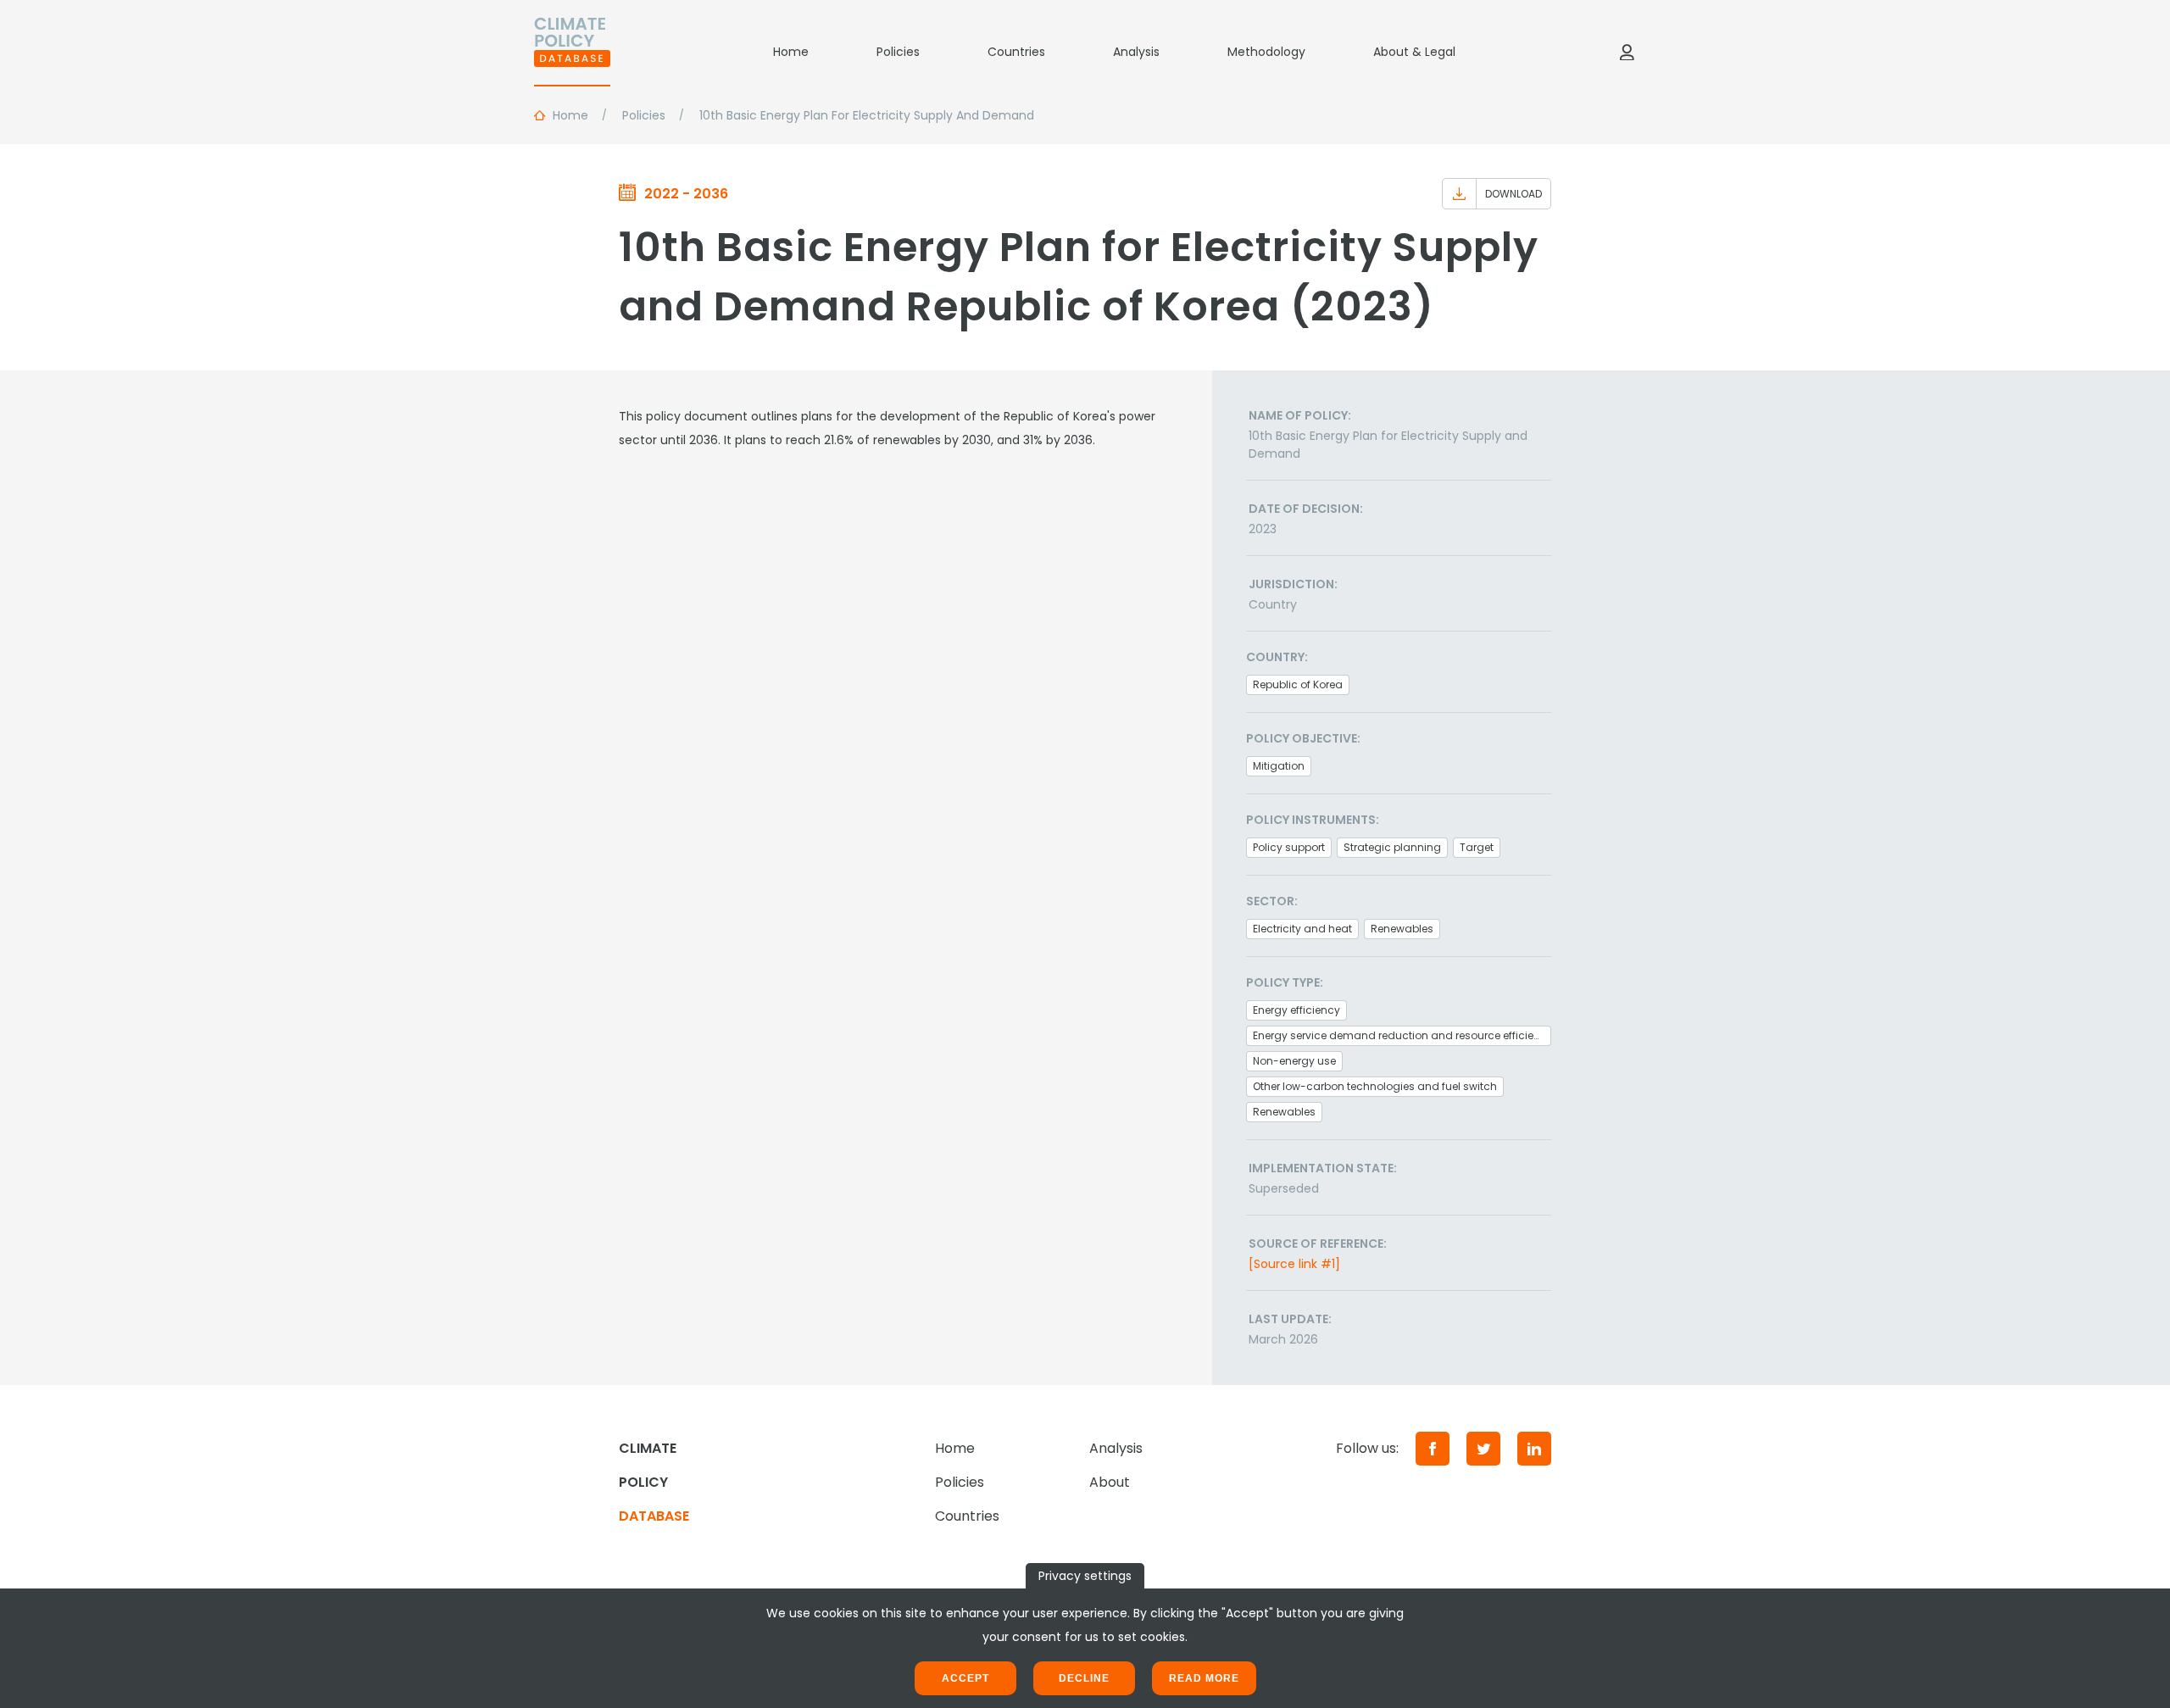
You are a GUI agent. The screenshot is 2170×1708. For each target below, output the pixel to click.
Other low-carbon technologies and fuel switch (1375, 1086)
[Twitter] (1483, 1449)
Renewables (1402, 929)
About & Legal (1414, 52)
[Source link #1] (1294, 1264)
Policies (898, 52)
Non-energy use (1294, 1061)
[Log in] (1627, 52)
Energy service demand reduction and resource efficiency (1402, 1035)
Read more (1204, 1678)
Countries (1016, 52)
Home (791, 52)
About (1110, 1482)
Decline (1084, 1678)
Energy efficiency (1296, 1010)
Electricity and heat (1302, 929)
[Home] (572, 52)
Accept (965, 1678)
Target (1477, 847)
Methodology (1266, 52)
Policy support (1289, 847)
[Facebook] (1433, 1449)
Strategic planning (1392, 847)
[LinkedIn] (1534, 1449)
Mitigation (1279, 766)
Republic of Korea (1298, 684)
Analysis (1136, 52)
